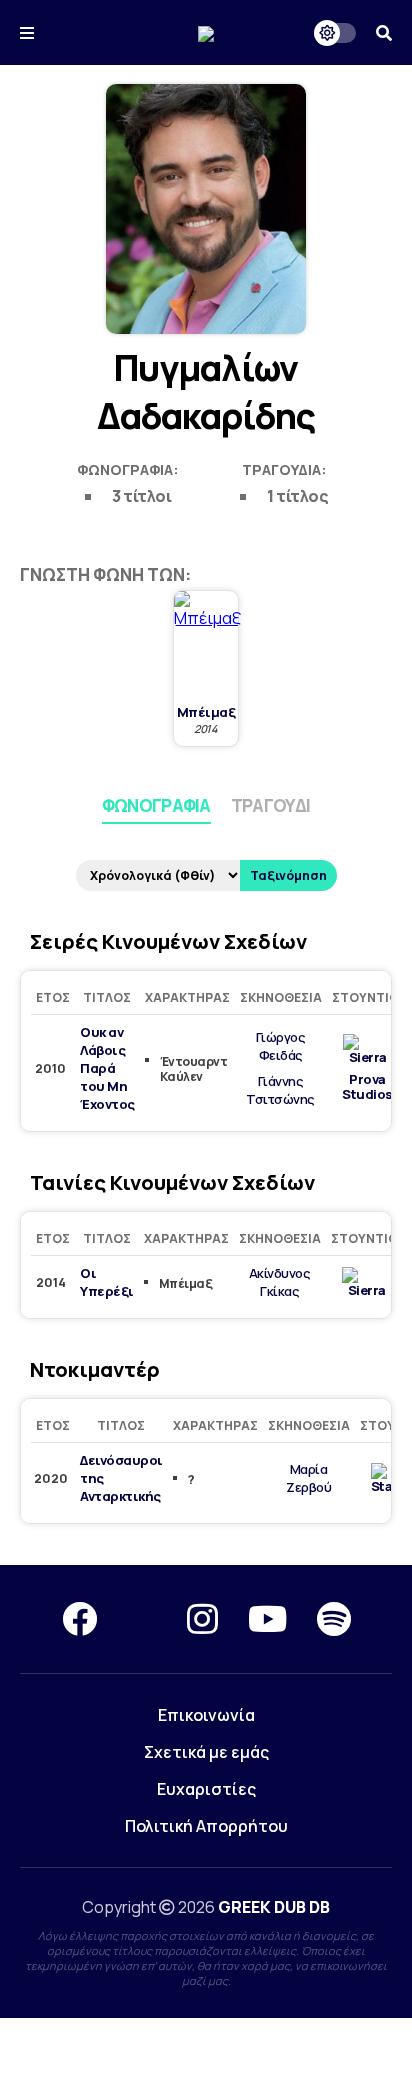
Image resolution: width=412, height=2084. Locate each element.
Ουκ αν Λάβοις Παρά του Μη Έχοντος (107, 1068)
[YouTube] (267, 1619)
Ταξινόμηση (288, 875)
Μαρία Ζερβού (308, 1478)
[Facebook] (79, 1619)
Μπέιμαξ (206, 712)
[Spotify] (334, 1619)
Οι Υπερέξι (107, 1282)
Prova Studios (367, 1087)
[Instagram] (202, 1619)
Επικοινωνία (206, 1715)
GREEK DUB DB (274, 1907)
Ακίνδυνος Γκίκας (280, 1282)
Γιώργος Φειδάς (281, 1046)
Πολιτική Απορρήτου (206, 1826)
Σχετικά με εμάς (206, 1752)
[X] (142, 1619)
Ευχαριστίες (206, 1789)
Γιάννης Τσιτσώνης (280, 1090)
